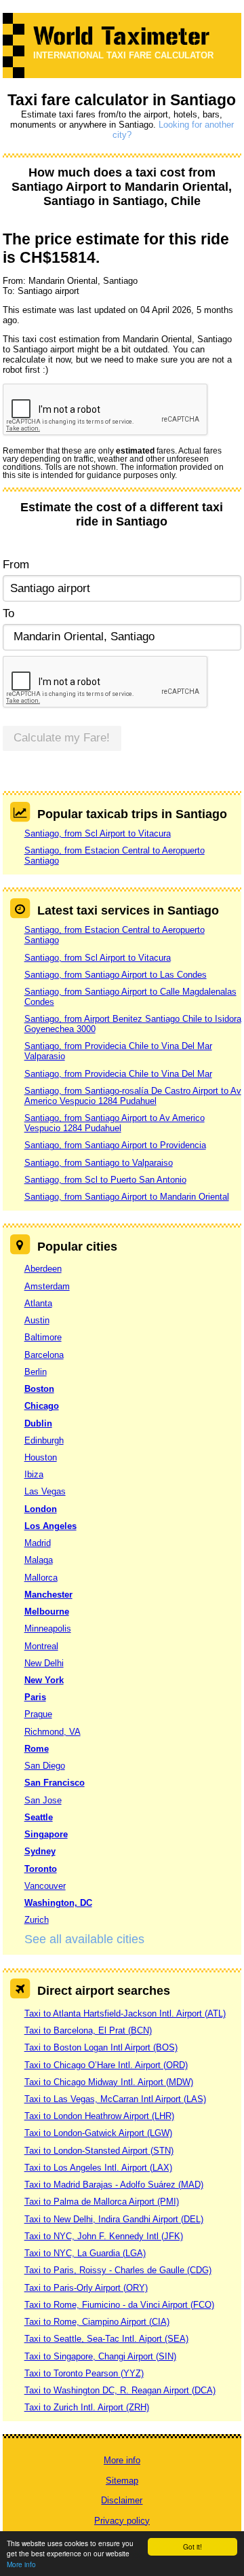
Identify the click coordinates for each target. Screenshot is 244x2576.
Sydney (40, 1851)
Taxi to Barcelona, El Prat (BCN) (88, 2030)
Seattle (39, 1817)
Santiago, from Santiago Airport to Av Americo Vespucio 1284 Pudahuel (115, 1123)
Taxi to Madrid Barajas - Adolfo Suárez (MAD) (114, 2185)
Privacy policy (122, 2521)
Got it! (192, 2546)
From (16, 565)
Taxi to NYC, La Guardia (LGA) (85, 2253)
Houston (41, 1457)
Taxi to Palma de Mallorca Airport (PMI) (102, 2202)
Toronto (41, 1869)
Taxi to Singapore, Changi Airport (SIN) (100, 2356)
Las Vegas (45, 1491)
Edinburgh (44, 1440)
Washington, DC (58, 1903)
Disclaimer (122, 2500)
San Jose (43, 1800)
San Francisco (55, 1783)
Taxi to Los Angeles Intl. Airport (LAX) (98, 2168)
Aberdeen (43, 1269)
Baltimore (43, 1337)
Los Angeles (50, 1526)
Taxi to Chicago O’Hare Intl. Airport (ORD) (106, 2065)
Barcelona (44, 1355)
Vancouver (45, 1886)
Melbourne (47, 1612)
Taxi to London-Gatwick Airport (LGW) (98, 2133)
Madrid (38, 1543)
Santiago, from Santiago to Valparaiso (99, 1163)
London (41, 1509)
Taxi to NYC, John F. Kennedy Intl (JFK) (104, 2236)
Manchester (48, 1595)
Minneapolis (48, 1629)
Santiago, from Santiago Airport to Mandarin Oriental (127, 1197)
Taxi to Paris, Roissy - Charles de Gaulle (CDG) (118, 2270)
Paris (35, 1697)
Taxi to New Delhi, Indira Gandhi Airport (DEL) (114, 2219)
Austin (37, 1320)
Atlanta (38, 1303)
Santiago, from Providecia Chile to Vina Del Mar (118, 1074)
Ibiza (34, 1474)
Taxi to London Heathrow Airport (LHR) (99, 2116)
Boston (39, 1389)
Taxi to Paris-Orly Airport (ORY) (86, 2288)
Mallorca (41, 1578)
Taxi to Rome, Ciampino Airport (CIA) (97, 2322)
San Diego (45, 1766)
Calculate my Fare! (62, 738)
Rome (37, 1749)
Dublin (38, 1423)
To (8, 613)
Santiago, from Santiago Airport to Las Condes (116, 975)
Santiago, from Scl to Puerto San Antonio (105, 1180)
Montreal (41, 1646)
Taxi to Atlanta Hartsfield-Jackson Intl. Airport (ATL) (125, 2013)
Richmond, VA (53, 1732)
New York (44, 1680)
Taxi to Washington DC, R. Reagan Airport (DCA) (120, 2390)
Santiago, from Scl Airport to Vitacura (98, 833)
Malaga (39, 1560)
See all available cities (84, 1939)
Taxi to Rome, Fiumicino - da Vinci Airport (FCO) (119, 2305)
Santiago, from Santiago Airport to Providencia (115, 1145)
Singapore (46, 1834)
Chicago (42, 1406)
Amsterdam (47, 1286)
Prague (38, 1714)
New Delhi (44, 1663)
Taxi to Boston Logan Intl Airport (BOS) (101, 2047)
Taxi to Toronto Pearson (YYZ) (84, 2373)
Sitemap (122, 2481)
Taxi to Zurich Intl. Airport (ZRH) (87, 2407)
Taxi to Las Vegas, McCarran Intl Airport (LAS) (115, 2099)
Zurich (37, 1920)
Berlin (36, 1372)
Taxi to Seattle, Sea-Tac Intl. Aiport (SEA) (106, 2339)
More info (21, 2564)
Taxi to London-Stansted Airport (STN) (99, 2151)
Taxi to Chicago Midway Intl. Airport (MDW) (109, 2082)
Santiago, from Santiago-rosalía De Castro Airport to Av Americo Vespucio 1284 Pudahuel (133, 1096)
